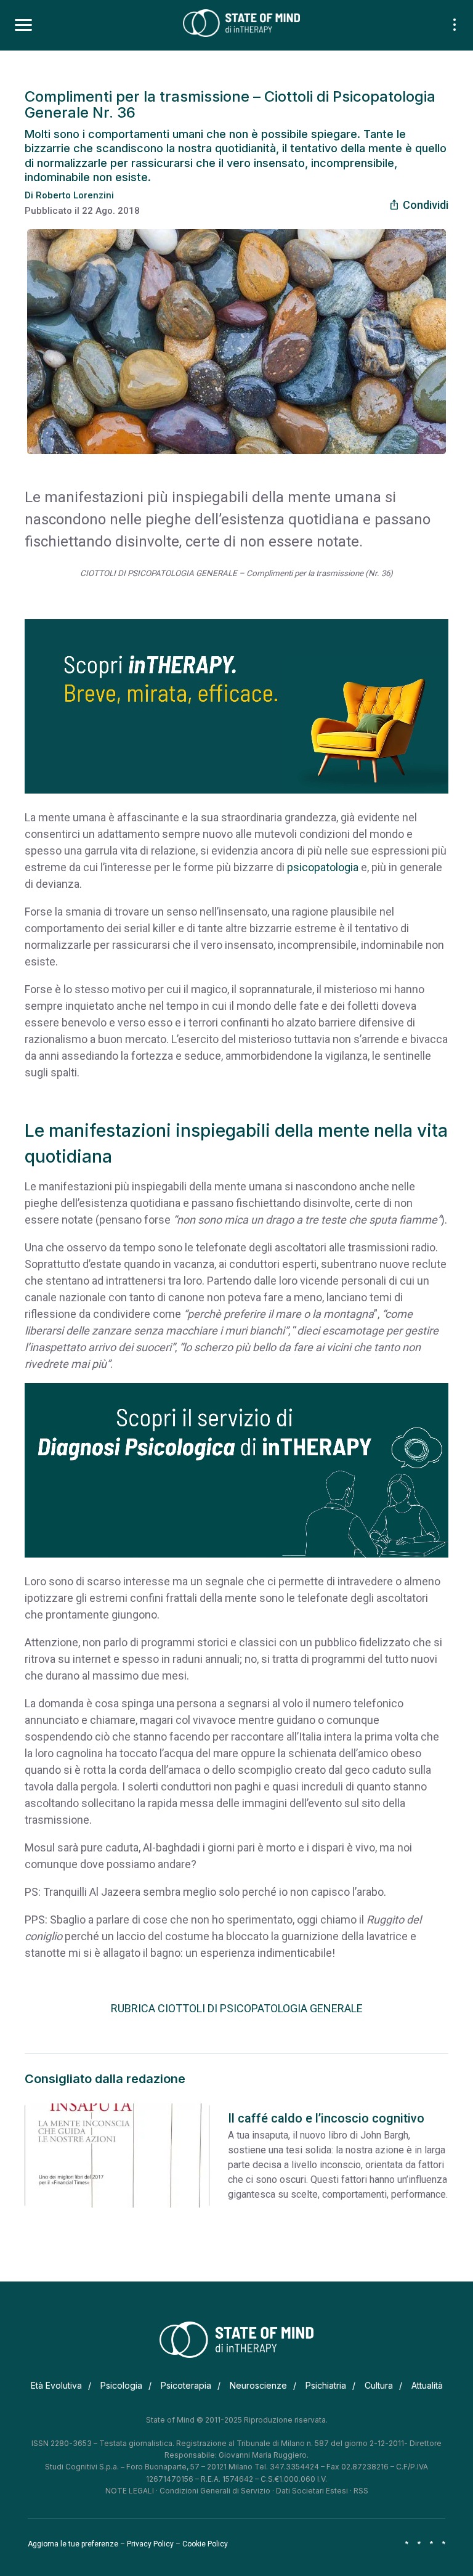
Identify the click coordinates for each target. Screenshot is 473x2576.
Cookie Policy (205, 2544)
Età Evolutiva (56, 2385)
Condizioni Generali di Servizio (215, 2491)
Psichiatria (326, 2385)
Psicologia (121, 2385)
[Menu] (23, 25)
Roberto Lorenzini (75, 195)
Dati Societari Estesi (312, 2491)
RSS (361, 2491)
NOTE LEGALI (130, 2491)
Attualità (427, 2385)
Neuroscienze (258, 2385)
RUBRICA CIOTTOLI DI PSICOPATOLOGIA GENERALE (237, 2008)
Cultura (379, 2385)
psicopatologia (323, 867)
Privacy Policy (150, 2544)
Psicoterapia (186, 2385)
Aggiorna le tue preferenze (73, 2544)
